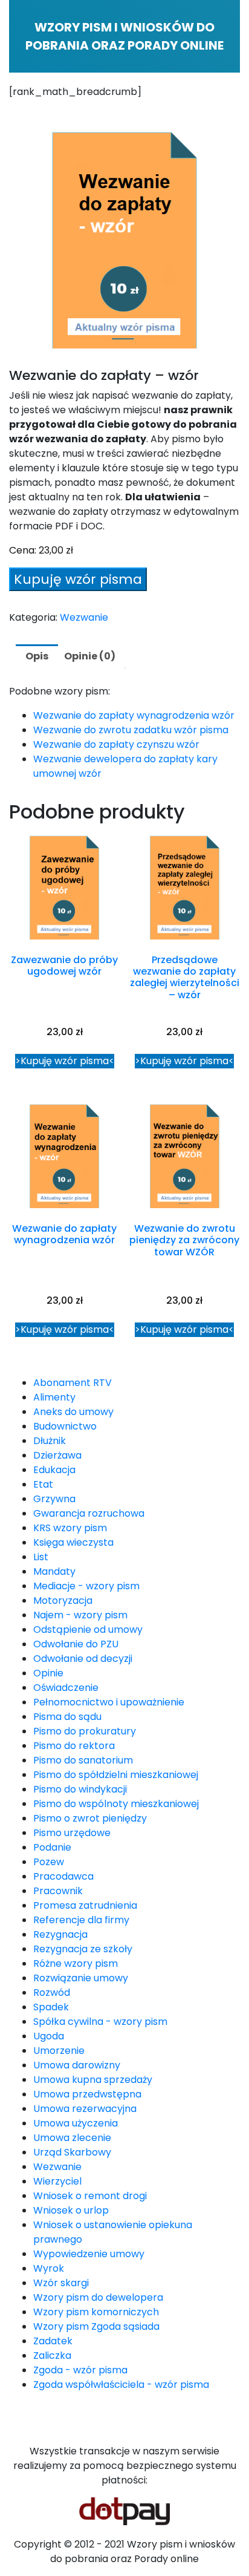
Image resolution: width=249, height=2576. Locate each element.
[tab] (37, 656)
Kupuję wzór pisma (78, 579)
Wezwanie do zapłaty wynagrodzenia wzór (134, 715)
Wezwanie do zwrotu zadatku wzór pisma (131, 730)
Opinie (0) (90, 656)
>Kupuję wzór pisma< (65, 1061)
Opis (37, 656)
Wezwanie (84, 617)
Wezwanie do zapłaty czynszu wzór (116, 744)
